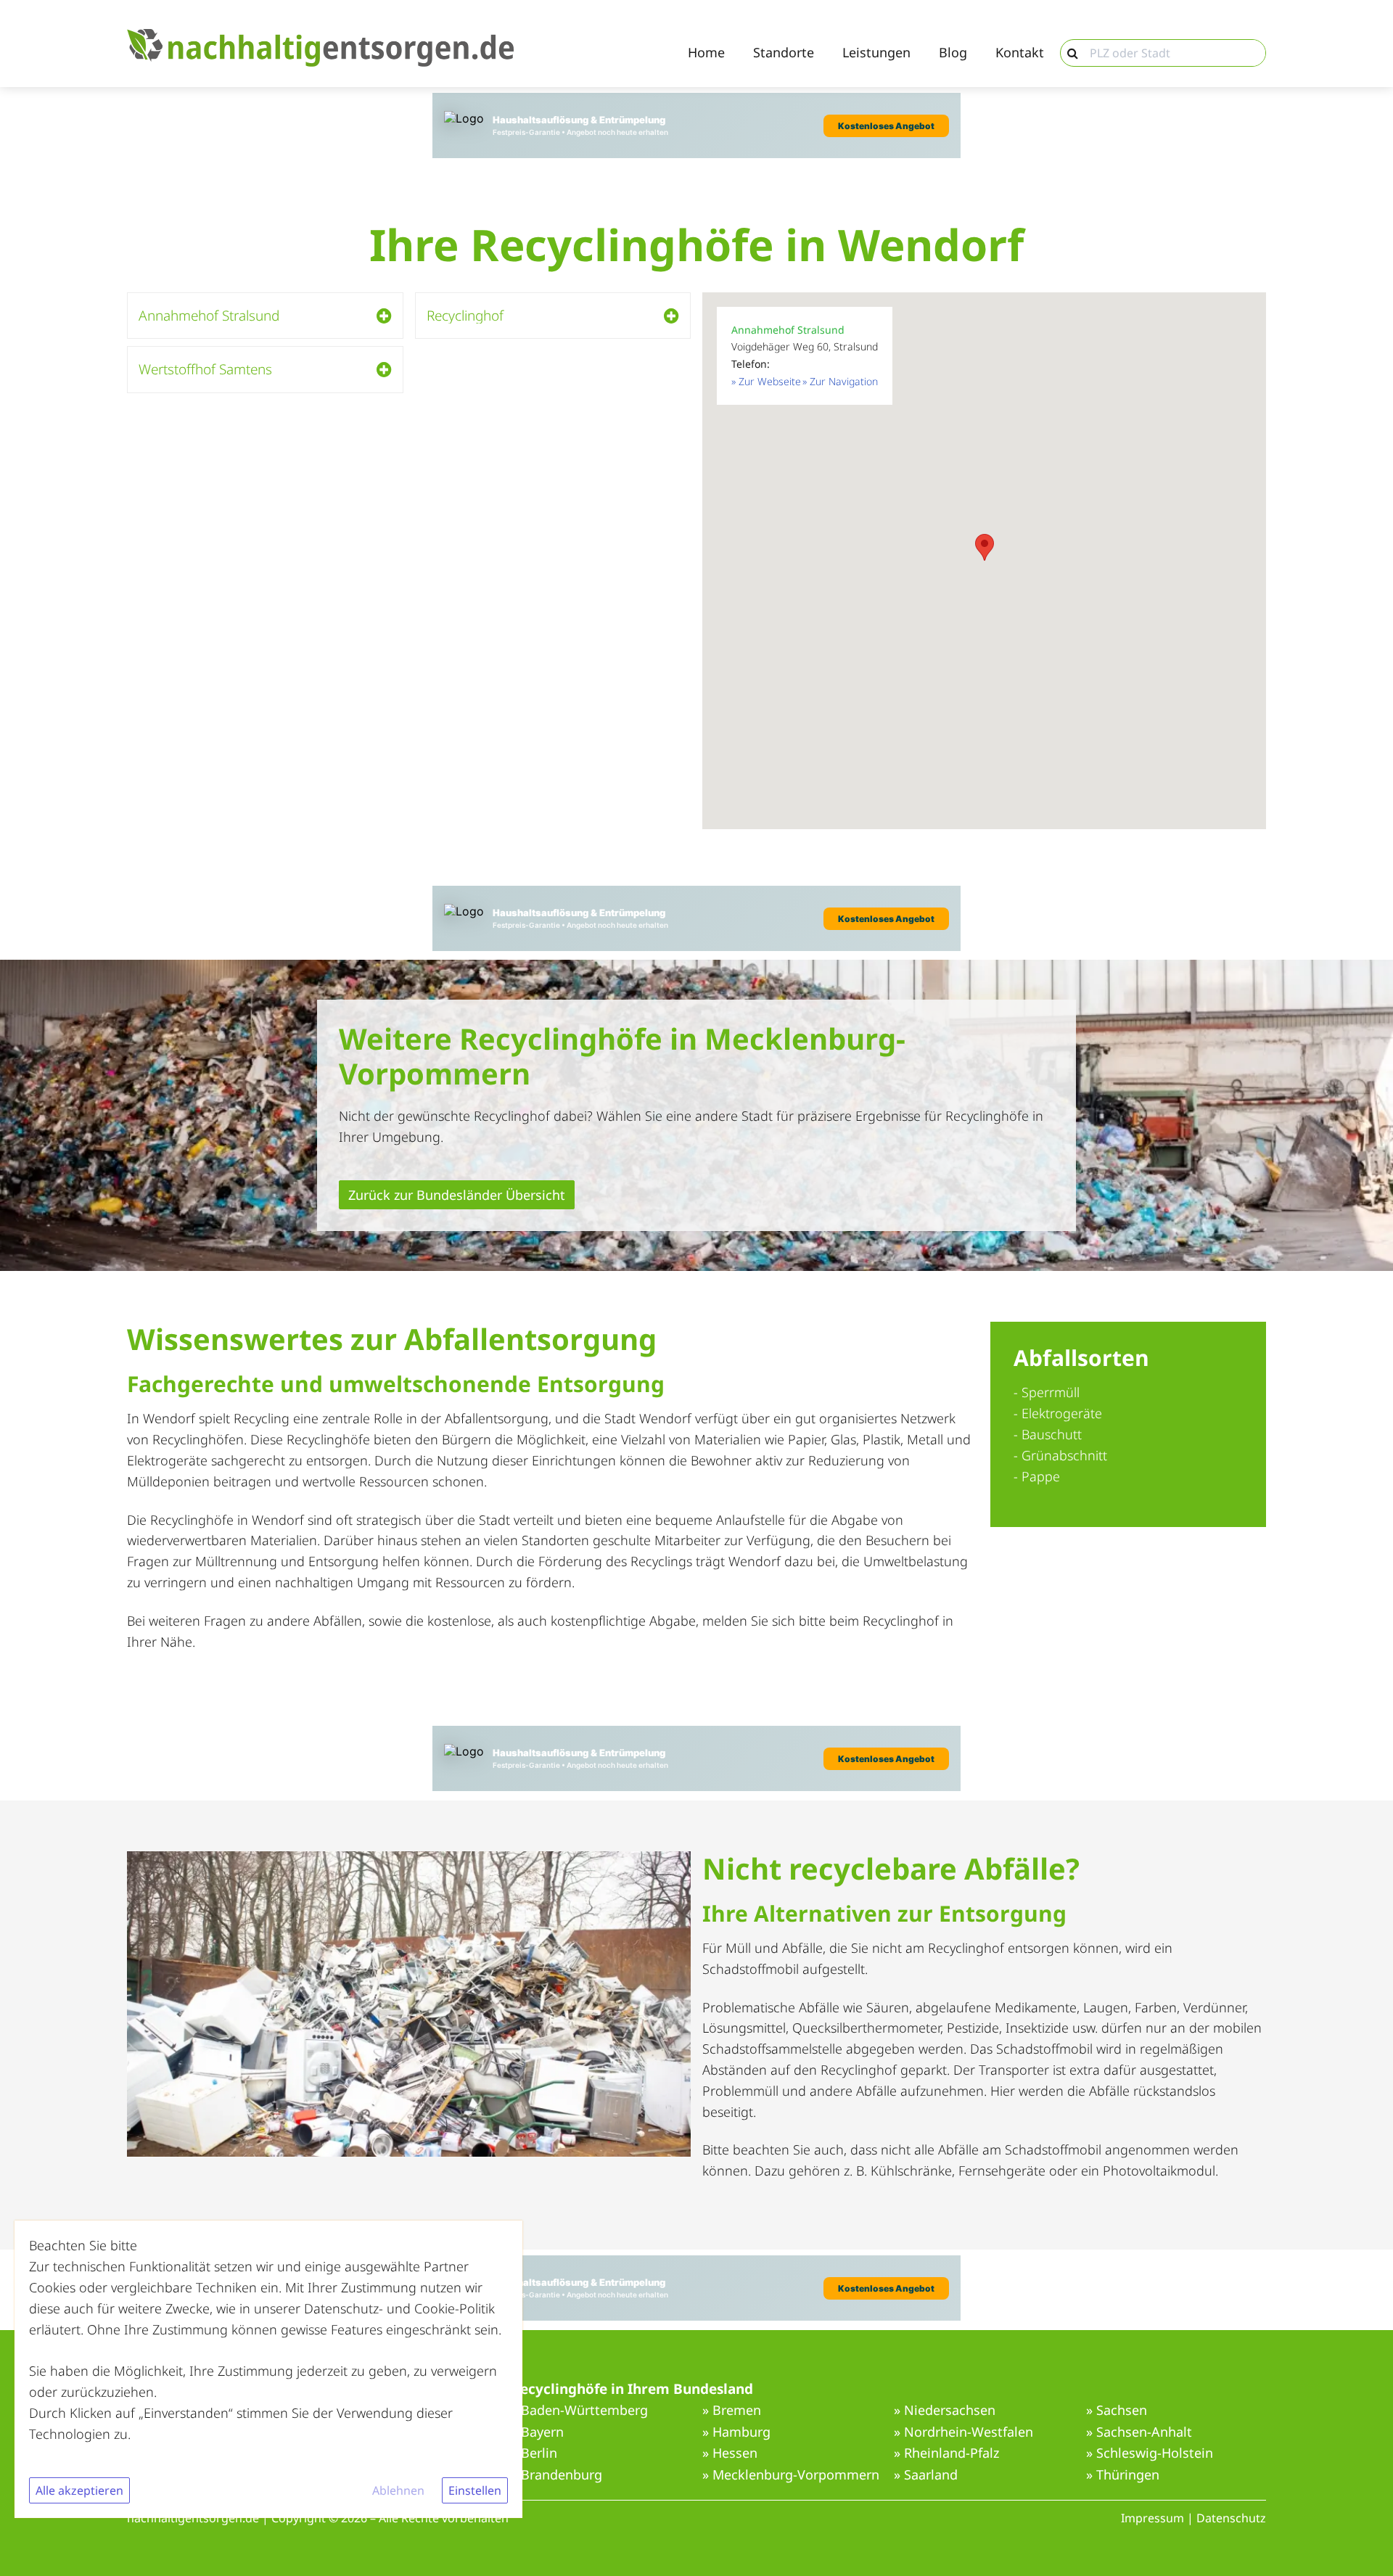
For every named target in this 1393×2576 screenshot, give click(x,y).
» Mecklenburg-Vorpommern (791, 2475)
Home (706, 53)
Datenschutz (1231, 2518)
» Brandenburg (556, 2475)
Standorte (784, 53)
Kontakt (1020, 53)
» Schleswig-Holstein (1150, 2453)
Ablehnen (398, 2490)
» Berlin (534, 2453)
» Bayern (537, 2432)
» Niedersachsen (945, 2411)
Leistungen (876, 53)
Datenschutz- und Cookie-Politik (399, 2308)
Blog (953, 53)
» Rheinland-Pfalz (946, 2453)
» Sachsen (1117, 2411)
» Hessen (730, 2453)
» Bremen (732, 2411)
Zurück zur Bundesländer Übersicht (457, 1195)
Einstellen (475, 2490)
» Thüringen (1123, 2475)
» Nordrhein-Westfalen (963, 2432)
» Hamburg (736, 2432)
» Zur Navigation (840, 381)
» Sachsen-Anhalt (1139, 2432)
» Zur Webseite (766, 381)
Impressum (1152, 2518)
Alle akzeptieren (79, 2490)
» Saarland (926, 2475)
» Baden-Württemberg (579, 2411)
